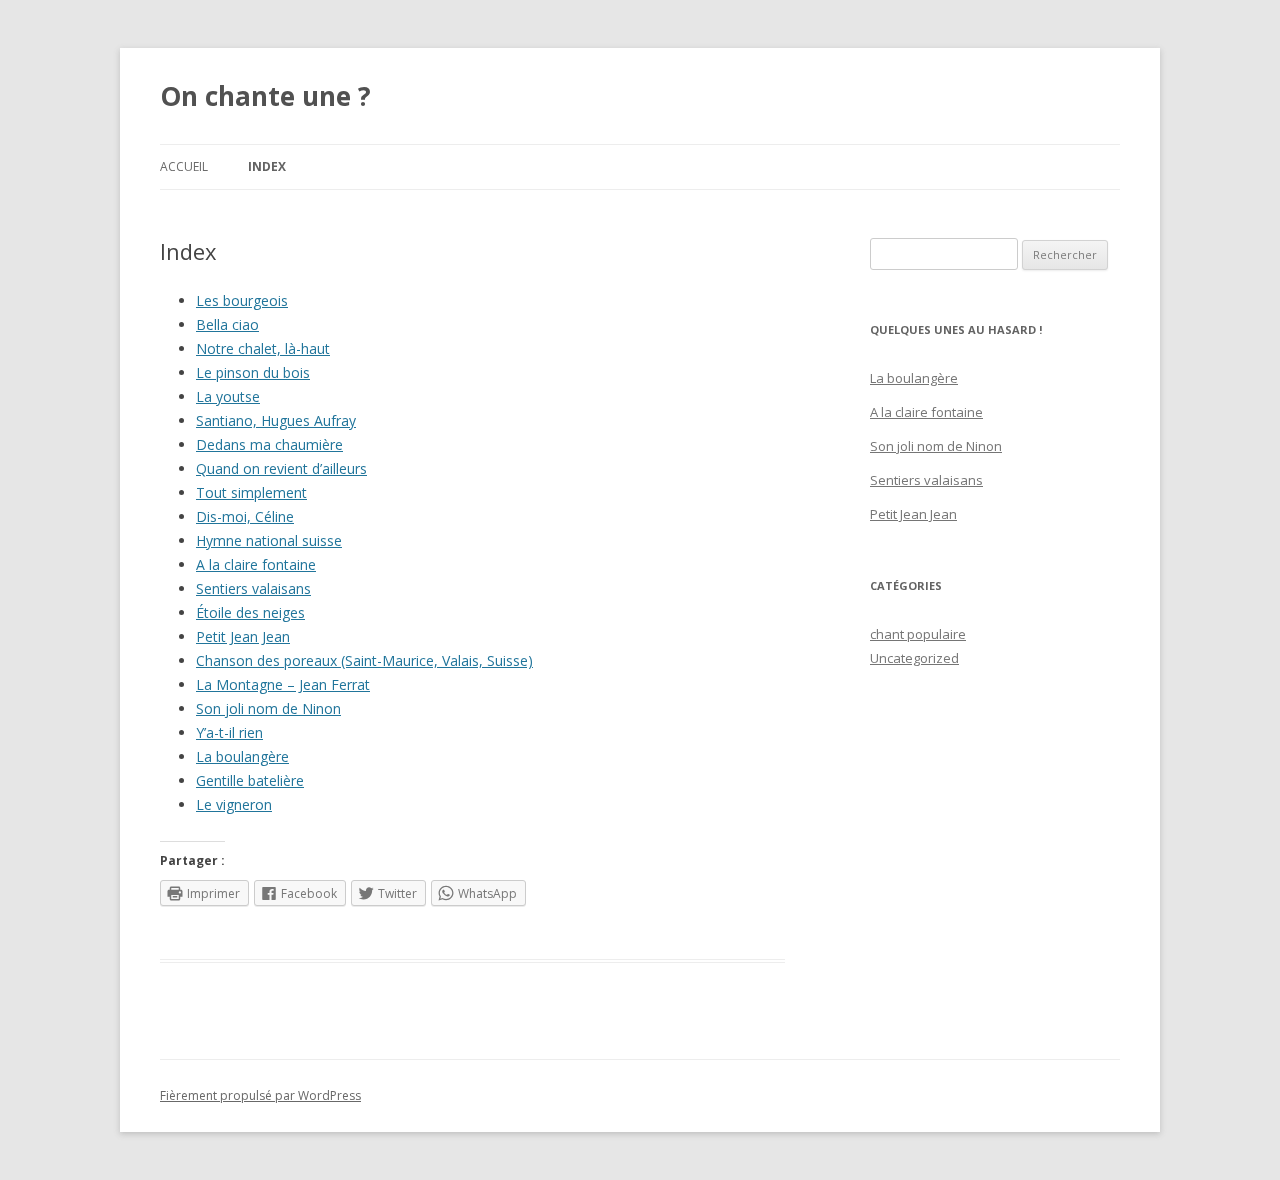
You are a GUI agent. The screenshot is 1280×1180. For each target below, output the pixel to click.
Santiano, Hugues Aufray (276, 420)
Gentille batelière (250, 780)
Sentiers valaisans (253, 588)
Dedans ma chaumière (269, 444)
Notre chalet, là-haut (263, 348)
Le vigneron (234, 804)
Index (267, 166)
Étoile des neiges (250, 612)
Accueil (184, 166)
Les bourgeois (242, 300)
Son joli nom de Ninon (268, 708)
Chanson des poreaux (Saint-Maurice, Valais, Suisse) (364, 660)
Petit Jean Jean (243, 636)
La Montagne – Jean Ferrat (283, 684)
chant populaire (918, 634)
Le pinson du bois (253, 372)
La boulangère (242, 756)
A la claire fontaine (256, 564)
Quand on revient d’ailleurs (281, 468)
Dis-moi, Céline (245, 516)
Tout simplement (251, 492)
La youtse (228, 396)
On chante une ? (265, 96)
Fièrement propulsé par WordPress (260, 1095)
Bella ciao (227, 324)
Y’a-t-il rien (229, 732)
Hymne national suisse (269, 540)
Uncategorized (914, 658)
